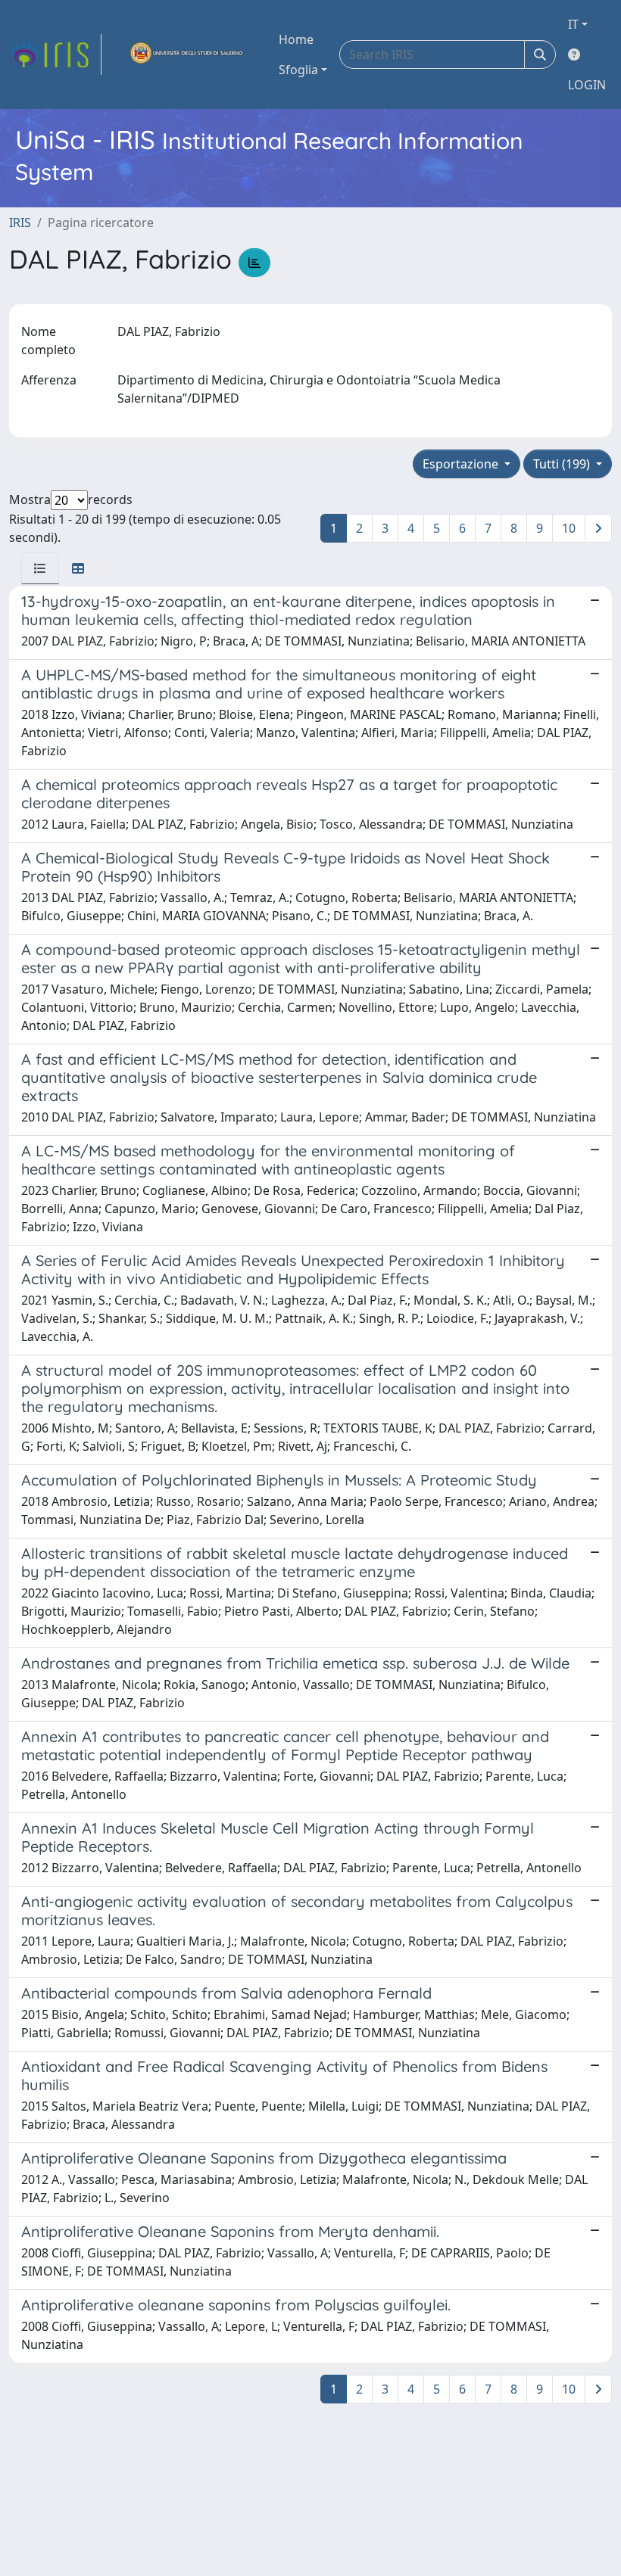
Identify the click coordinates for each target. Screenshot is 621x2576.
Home (296, 39)
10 (569, 528)
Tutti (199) (563, 464)
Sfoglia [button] (298, 70)
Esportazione (462, 464)
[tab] (40, 568)
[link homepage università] (187, 54)
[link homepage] (55, 54)
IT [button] (573, 24)
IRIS (20, 222)
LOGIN (587, 85)
